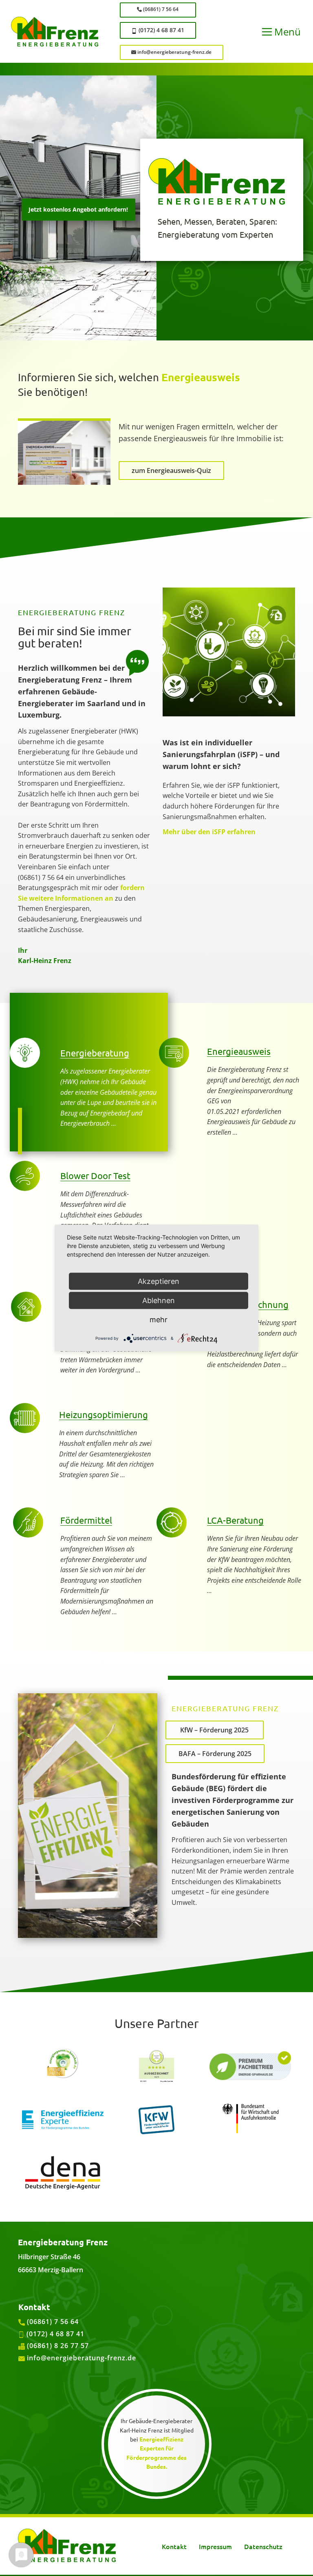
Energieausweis (201, 377)
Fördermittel (86, 1520)
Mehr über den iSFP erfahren (209, 832)
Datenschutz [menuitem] (263, 2546)
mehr (159, 1320)
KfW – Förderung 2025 (214, 1730)
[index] (67, 2545)
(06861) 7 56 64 (160, 9)
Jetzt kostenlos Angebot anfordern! (78, 209)
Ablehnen (159, 1300)
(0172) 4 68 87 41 (161, 30)
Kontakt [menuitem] (174, 2546)
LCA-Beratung (235, 1520)
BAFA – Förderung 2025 (215, 1754)
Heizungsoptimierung (104, 1414)
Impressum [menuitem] (215, 2546)
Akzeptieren (159, 1281)
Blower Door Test (95, 1175)
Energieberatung (95, 1053)
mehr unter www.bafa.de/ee (220, 1930)
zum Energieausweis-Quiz (171, 471)
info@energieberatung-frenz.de (174, 52)
